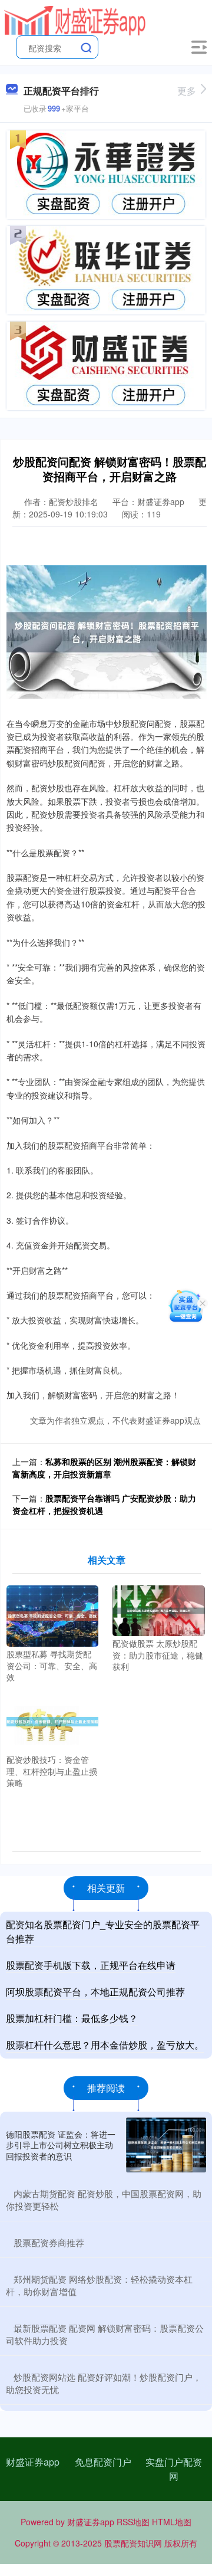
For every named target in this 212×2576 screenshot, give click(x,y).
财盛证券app (33, 2462)
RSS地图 (133, 2522)
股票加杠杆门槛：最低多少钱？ (72, 2018)
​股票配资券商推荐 (49, 2242)
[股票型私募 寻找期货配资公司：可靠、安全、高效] (52, 1615)
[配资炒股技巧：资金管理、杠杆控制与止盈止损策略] (52, 1720)
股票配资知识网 (133, 2543)
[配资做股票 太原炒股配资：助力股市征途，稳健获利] (158, 1610)
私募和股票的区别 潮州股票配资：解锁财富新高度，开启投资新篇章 (104, 1468)
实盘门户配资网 (174, 2469)
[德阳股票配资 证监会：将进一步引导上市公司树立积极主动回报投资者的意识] (166, 2145)
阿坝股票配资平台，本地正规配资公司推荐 (95, 1992)
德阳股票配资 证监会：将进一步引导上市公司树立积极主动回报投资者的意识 (61, 2145)
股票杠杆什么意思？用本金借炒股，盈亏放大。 (105, 2045)
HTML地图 (172, 2522)
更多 (187, 91)
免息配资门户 (103, 2462)
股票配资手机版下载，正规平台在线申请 (91, 1965)
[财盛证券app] (74, 19)
